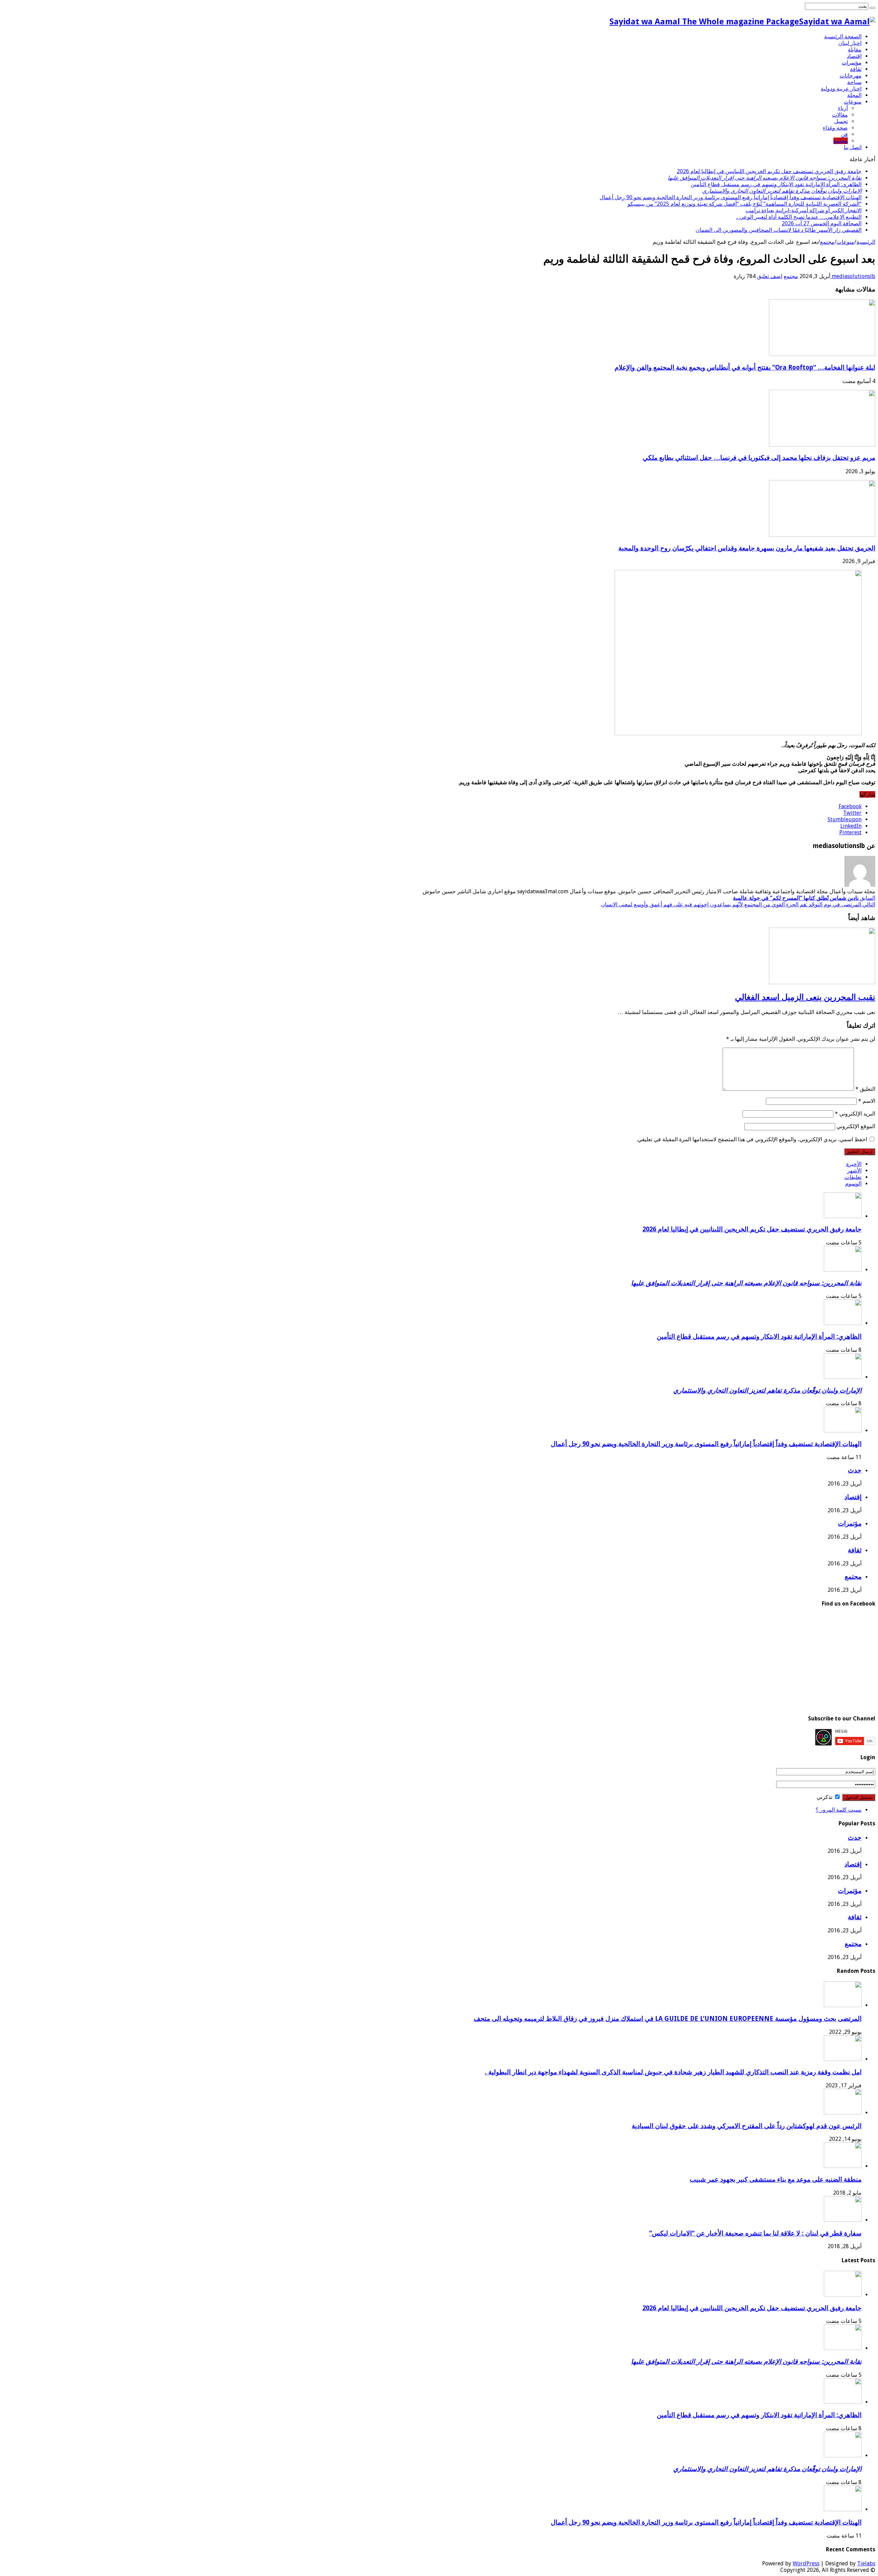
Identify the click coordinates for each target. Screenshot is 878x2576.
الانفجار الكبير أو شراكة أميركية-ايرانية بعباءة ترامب (804, 210)
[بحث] (873, 8)
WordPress (806, 2563)
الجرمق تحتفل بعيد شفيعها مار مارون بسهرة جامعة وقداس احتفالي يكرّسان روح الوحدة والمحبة (747, 548)
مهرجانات (851, 76)
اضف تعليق (770, 276)
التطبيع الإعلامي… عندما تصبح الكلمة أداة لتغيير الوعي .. (799, 217)
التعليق (865, 1089)
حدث (855, 1470)
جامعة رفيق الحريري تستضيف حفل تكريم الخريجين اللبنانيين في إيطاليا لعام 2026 (769, 171)
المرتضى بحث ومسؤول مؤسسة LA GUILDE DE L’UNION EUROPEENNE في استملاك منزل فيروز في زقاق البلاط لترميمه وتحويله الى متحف (668, 2019)
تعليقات (853, 1177)
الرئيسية (866, 242)
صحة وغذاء (835, 128)
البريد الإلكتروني (855, 1114)
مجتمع (841, 141)
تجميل (841, 121)
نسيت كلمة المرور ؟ (839, 1810)
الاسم (867, 1101)
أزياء (843, 108)
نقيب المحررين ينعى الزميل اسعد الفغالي (805, 997)
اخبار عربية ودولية (841, 89)
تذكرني (825, 1797)
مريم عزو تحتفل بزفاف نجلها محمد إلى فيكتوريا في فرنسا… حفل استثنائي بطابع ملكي (759, 458)
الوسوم (853, 1184)
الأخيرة (854, 1164)
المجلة (854, 95)
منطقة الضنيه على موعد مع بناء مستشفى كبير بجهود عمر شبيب (776, 2179)
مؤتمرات (852, 63)
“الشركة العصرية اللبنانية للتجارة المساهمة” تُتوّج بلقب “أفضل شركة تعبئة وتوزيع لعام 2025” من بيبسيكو (745, 204)
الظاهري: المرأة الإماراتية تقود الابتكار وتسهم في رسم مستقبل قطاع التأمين (776, 184)
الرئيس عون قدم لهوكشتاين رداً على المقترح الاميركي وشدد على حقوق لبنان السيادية (747, 2126)
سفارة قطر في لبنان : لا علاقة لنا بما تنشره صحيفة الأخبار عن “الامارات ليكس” (755, 2233)
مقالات (840, 115)
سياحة (854, 82)
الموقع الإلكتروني (856, 1126)
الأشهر (854, 1171)
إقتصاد (854, 56)
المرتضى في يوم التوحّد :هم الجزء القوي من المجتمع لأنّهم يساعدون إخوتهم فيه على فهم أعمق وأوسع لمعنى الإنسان (738, 904)
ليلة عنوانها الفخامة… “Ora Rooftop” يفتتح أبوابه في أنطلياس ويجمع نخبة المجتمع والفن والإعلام (745, 367)
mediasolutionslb (853, 276)
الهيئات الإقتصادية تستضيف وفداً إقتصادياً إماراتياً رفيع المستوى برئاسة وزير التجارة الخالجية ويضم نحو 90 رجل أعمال (731, 197)
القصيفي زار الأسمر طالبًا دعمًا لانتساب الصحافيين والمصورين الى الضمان (779, 230)
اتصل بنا (853, 147)
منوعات (853, 102)
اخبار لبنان (850, 43)
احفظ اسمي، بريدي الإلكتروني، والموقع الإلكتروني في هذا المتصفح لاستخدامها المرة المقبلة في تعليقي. (752, 1139)
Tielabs (866, 2563)
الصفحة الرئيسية (843, 37)
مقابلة (855, 50)
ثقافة (856, 69)
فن (844, 134)
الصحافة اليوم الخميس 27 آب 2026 (822, 223)
